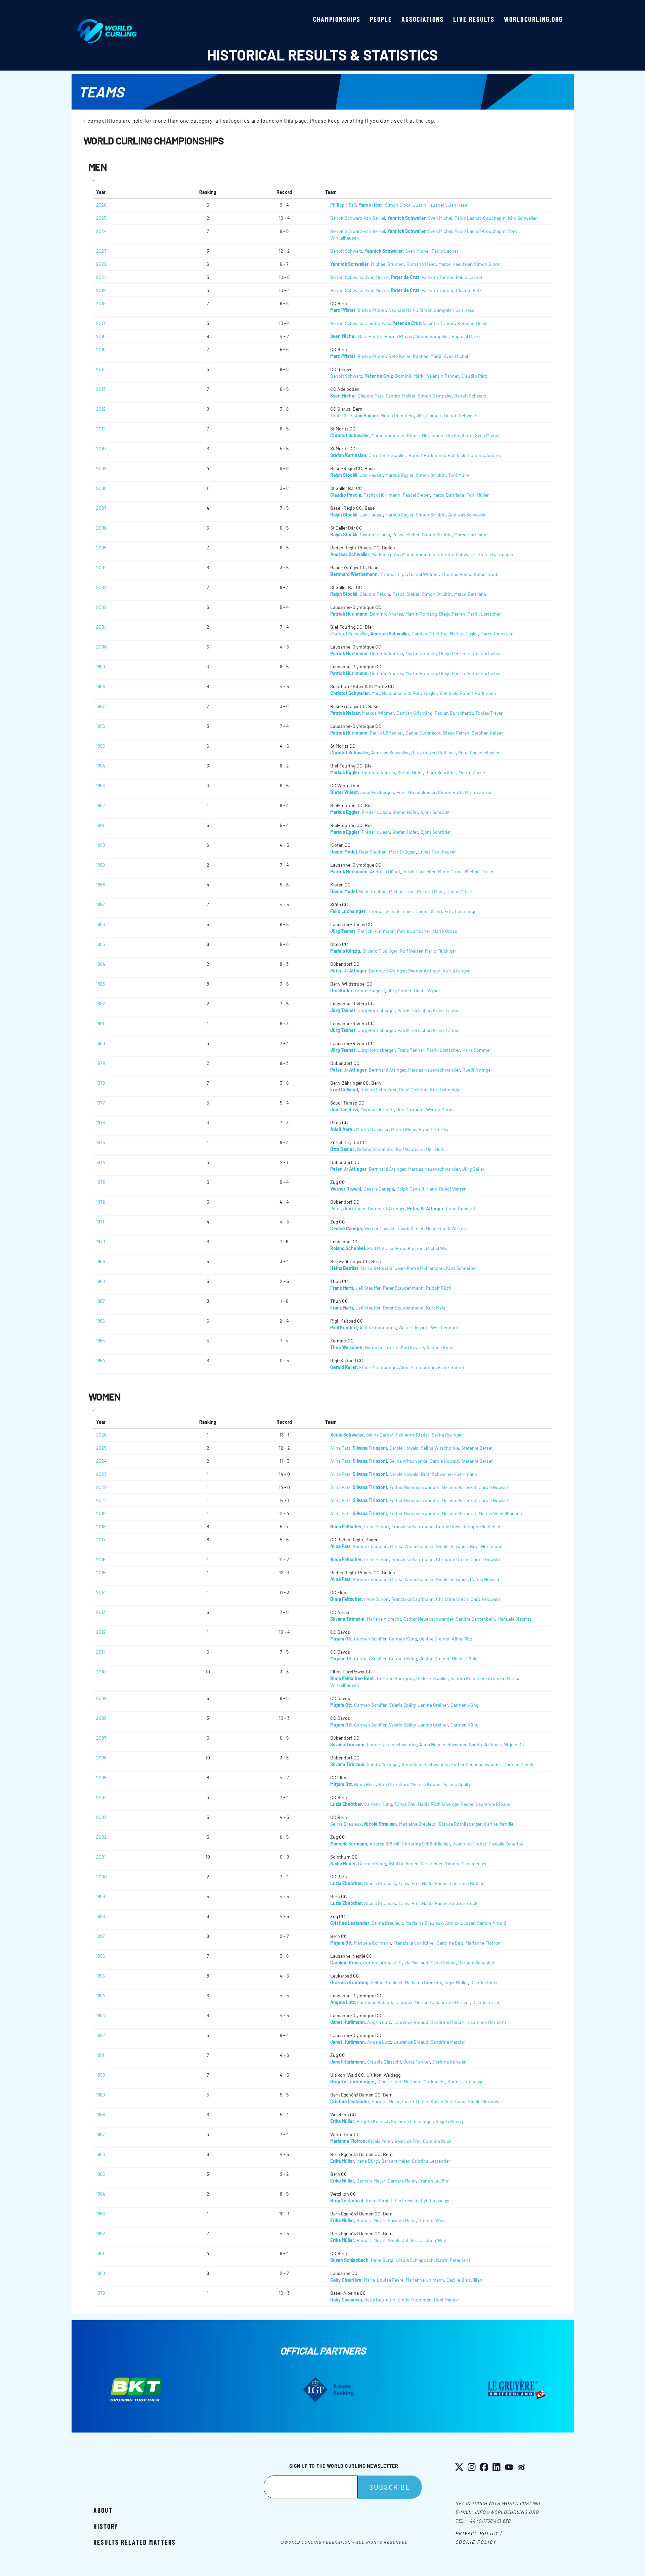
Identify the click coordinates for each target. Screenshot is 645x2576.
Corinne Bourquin (395, 1678)
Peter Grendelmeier (416, 792)
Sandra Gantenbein (476, 1619)
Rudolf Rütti (439, 1288)
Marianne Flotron (483, 1943)
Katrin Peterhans (448, 2101)
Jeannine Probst (469, 1844)
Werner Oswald (346, 1189)
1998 (100, 686)
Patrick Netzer (345, 713)
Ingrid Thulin (415, 2101)
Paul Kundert (344, 1327)
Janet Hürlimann (348, 2022)
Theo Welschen (346, 1347)
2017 (101, 323)
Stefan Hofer (410, 772)
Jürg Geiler (473, 1169)
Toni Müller (341, 416)
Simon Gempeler (436, 310)
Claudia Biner (484, 1982)
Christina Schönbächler (426, 1844)
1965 (100, 1341)
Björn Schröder (441, 772)
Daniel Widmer (424, 574)
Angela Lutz (342, 2002)
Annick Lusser (460, 1923)
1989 (100, 865)
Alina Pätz (340, 1448)
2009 (101, 468)
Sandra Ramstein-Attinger (478, 1678)
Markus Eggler (399, 475)
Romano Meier (421, 264)
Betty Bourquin (380, 2300)
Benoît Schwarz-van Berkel (358, 218)
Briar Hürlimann (486, 1546)
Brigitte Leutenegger (353, 2082)
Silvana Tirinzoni (370, 1448)
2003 (101, 587)
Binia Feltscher (346, 1526)
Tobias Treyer (489, 713)
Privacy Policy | (479, 2533)
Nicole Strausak (380, 1824)
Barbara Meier (386, 2101)
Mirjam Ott (341, 1639)
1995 (100, 746)
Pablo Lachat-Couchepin (480, 218)
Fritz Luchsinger (461, 911)
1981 (100, 1023)
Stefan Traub (485, 574)
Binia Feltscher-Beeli (352, 1678)
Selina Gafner (380, 1435)
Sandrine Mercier (453, 2002)
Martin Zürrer (472, 772)
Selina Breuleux (346, 1824)
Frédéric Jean (376, 812)
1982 (101, 1004)
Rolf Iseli (456, 455)
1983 (100, 984)
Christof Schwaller (350, 435)
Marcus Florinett (377, 1109)
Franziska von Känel (414, 1943)
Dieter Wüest (344, 792)
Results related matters (135, 2542)
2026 (101, 205)
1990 (101, 845)
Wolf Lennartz (445, 1327)
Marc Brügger (402, 852)
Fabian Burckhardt (454, 713)
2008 (101, 488)
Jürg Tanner (343, 931)
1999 (100, 667)
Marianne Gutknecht (424, 2082)
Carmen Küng (403, 1639)
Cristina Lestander (350, 1923)
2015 (101, 349)
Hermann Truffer (382, 1347)
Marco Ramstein (397, 416)
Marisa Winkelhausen (500, 1513)
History (106, 2526)
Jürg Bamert (429, 416)
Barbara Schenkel (476, 1963)
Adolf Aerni (342, 1129)
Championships (337, 19)
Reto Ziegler (425, 693)
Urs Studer (341, 990)
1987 (100, 904)
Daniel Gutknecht (423, 733)
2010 (101, 448)
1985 (100, 944)
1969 (100, 1261)
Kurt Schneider (445, 1090)
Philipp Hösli (343, 205)
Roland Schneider (379, 1090)
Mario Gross (450, 871)
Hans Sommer (477, 1050)
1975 (100, 1142)
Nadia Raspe (435, 1883)
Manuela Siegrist (514, 1619)
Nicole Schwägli (452, 1546)
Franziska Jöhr (434, 2181)
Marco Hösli (371, 205)
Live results (474, 19)
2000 (101, 647)
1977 (100, 1103)
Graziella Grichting (349, 1982)
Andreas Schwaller (467, 515)
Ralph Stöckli (344, 475)
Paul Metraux (380, 1248)
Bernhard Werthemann (354, 574)
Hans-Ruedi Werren (447, 1189)
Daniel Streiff (429, 911)
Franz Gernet (451, 1367)
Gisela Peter (389, 2082)
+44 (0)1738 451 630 (489, 2521)
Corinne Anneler (380, 1963)
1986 (100, 924)
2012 (101, 409)
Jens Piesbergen (377, 792)
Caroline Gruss (346, 1963)
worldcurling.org (533, 19)
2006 (101, 528)
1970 (101, 1241)
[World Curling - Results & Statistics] (107, 23)
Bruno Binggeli (370, 990)
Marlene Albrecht (384, 1619)
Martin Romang (421, 614)
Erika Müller (342, 2121)
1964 (101, 1360)
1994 (101, 766)
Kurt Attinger (456, 971)
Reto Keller (399, 356)
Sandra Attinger (485, 1744)
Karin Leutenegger (466, 2082)
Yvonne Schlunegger (466, 1863)
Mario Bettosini (377, 1268)
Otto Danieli (342, 1149)
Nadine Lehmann (370, 1546)
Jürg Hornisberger (376, 1010)
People (381, 19)
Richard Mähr (431, 891)
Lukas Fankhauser (437, 852)
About (103, 2510)
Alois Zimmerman (378, 1327)
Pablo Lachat (445, 251)
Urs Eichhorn (459, 435)
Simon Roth (450, 792)
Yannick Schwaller (406, 218)
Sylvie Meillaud (414, 1963)
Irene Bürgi (368, 2161)
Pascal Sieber (416, 495)
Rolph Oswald (410, 1189)
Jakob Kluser (410, 1228)
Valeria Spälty (402, 1705)
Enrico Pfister (372, 310)
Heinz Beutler (344, 1268)
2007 (101, 508)
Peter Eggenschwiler (479, 753)
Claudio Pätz (469, 290)
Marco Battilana (448, 495)
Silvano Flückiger (380, 951)
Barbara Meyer (371, 2181)
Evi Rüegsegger (437, 2200)
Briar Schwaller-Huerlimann (449, 1474)
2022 (101, 264)
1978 (100, 1083)
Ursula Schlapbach (415, 2260)
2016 (101, 336)
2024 (101, 231)
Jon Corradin (410, 1109)
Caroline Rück (437, 2141)
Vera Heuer (432, 1863)
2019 (101, 290)
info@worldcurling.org (507, 2512)
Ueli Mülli (435, 1149)
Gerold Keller (343, 1367)
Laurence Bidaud (493, 1804)
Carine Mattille (499, 1824)
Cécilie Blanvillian (464, 2280)
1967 (100, 1301)
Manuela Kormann (349, 1844)
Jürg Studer (399, 990)
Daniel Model (343, 852)
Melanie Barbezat (459, 1487)
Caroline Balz (450, 1943)
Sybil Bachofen (403, 1863)
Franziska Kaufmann (413, 1526)
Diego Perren (452, 614)
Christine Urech (452, 1559)
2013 (101, 389)
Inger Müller (456, 1982)
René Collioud (413, 1090)
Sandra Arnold (492, 1923)
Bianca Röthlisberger (460, 1824)
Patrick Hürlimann (382, 495)
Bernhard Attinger (387, 971)
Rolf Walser (411, 951)
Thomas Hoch (456, 574)
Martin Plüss (404, 1129)
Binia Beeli (365, 1784)
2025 (101, 218)
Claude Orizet (486, 2002)
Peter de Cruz (405, 277)
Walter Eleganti (414, 1327)
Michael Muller (479, 871)
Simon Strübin (431, 475)
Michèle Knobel (426, 1784)
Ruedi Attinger (477, 1070)
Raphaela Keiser (484, 1526)
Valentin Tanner (438, 277)
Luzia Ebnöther (346, 1804)
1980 (101, 1043)
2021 (101, 277)
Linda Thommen (415, 2300)
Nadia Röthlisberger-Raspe (446, 1804)
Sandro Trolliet (401, 396)
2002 (101, 607)
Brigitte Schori (393, 1784)
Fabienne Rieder (413, 1435)
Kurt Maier (437, 1308)
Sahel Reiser (443, 1963)
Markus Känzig (345, 951)
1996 (100, 726)
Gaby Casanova (346, 2300)
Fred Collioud (344, 1090)
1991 (100, 825)
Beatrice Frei (407, 2141)
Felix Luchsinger (348, 911)
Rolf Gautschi (410, 1149)
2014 (101, 369)
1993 (100, 785)
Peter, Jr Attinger (348, 971)
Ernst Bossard (460, 1209)
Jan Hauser (367, 416)
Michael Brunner (388, 264)
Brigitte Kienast (373, 2121)
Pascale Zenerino (506, 1844)
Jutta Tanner (417, 2062)
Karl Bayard (412, 1347)
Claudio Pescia (346, 495)
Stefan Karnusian (348, 455)
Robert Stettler (434, 1129)
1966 (100, 1321)
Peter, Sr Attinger (425, 1209)
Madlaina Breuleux (418, 1824)
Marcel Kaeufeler (455, 264)
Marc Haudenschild (391, 693)
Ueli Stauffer (368, 1288)
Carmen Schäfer (370, 1639)
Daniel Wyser (427, 990)
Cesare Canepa (379, 1189)
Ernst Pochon (410, 1248)
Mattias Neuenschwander (434, 1070)
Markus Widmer (378, 713)
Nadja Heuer (343, 1863)
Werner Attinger (424, 971)
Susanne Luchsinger (412, 2121)
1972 (101, 1202)
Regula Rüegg (449, 2121)
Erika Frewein (405, 2200)
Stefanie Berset (477, 1448)
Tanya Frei (405, 1804)
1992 (101, 805)
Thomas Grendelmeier (391, 911)
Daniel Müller (459, 891)
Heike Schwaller (432, 1678)
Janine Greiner (434, 1639)
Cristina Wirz (432, 2220)
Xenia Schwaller (347, 1435)
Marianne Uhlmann (425, 2280)
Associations (423, 19)
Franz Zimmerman (378, 1367)
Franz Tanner (446, 1010)
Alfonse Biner (440, 1347)
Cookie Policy (476, 2542)
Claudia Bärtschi (384, 2062)
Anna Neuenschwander (443, 1744)
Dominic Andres (484, 455)
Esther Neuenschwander (414, 1487)
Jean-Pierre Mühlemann (419, 1268)
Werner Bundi (440, 1109)
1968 (100, 1281)
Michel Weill (438, 1248)
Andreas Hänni (385, 871)
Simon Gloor (398, 205)
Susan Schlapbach (349, 2260)
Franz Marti (342, 1288)
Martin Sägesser (372, 1129)
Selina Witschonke (440, 1448)
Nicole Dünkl (465, 1658)
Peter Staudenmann (403, 1288)
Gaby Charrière (346, 2280)
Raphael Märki (403, 310)
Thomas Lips (393, 574)
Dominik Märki (410, 376)
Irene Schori (377, 1526)
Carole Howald (404, 1448)
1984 (101, 964)
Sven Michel (440, 218)
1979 (100, 1063)
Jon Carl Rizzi (344, 1109)
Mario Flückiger (441, 951)
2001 (101, 627)
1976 (100, 1123)
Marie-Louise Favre (384, 2280)
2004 (101, 567)
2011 (100, 429)
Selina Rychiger (447, 1435)
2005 (101, 548)
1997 (100, 706)
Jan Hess (458, 205)
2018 (101, 303)
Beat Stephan (373, 852)
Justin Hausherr (429, 205)
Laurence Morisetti (414, 2002)
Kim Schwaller (522, 218)
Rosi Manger (447, 2300)
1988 (100, 885)
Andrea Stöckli (384, 1844)
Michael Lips (402, 891)
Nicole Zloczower (485, 2101)
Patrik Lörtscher (484, 614)
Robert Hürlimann (425, 435)
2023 (101, 251)
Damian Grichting (429, 634)
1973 (100, 1182)
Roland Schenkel (348, 1248)
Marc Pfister (343, 310)
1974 (101, 1162)
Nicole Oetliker (402, 2240)
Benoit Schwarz (346, 251)
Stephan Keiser (487, 733)
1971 (100, 1222)
